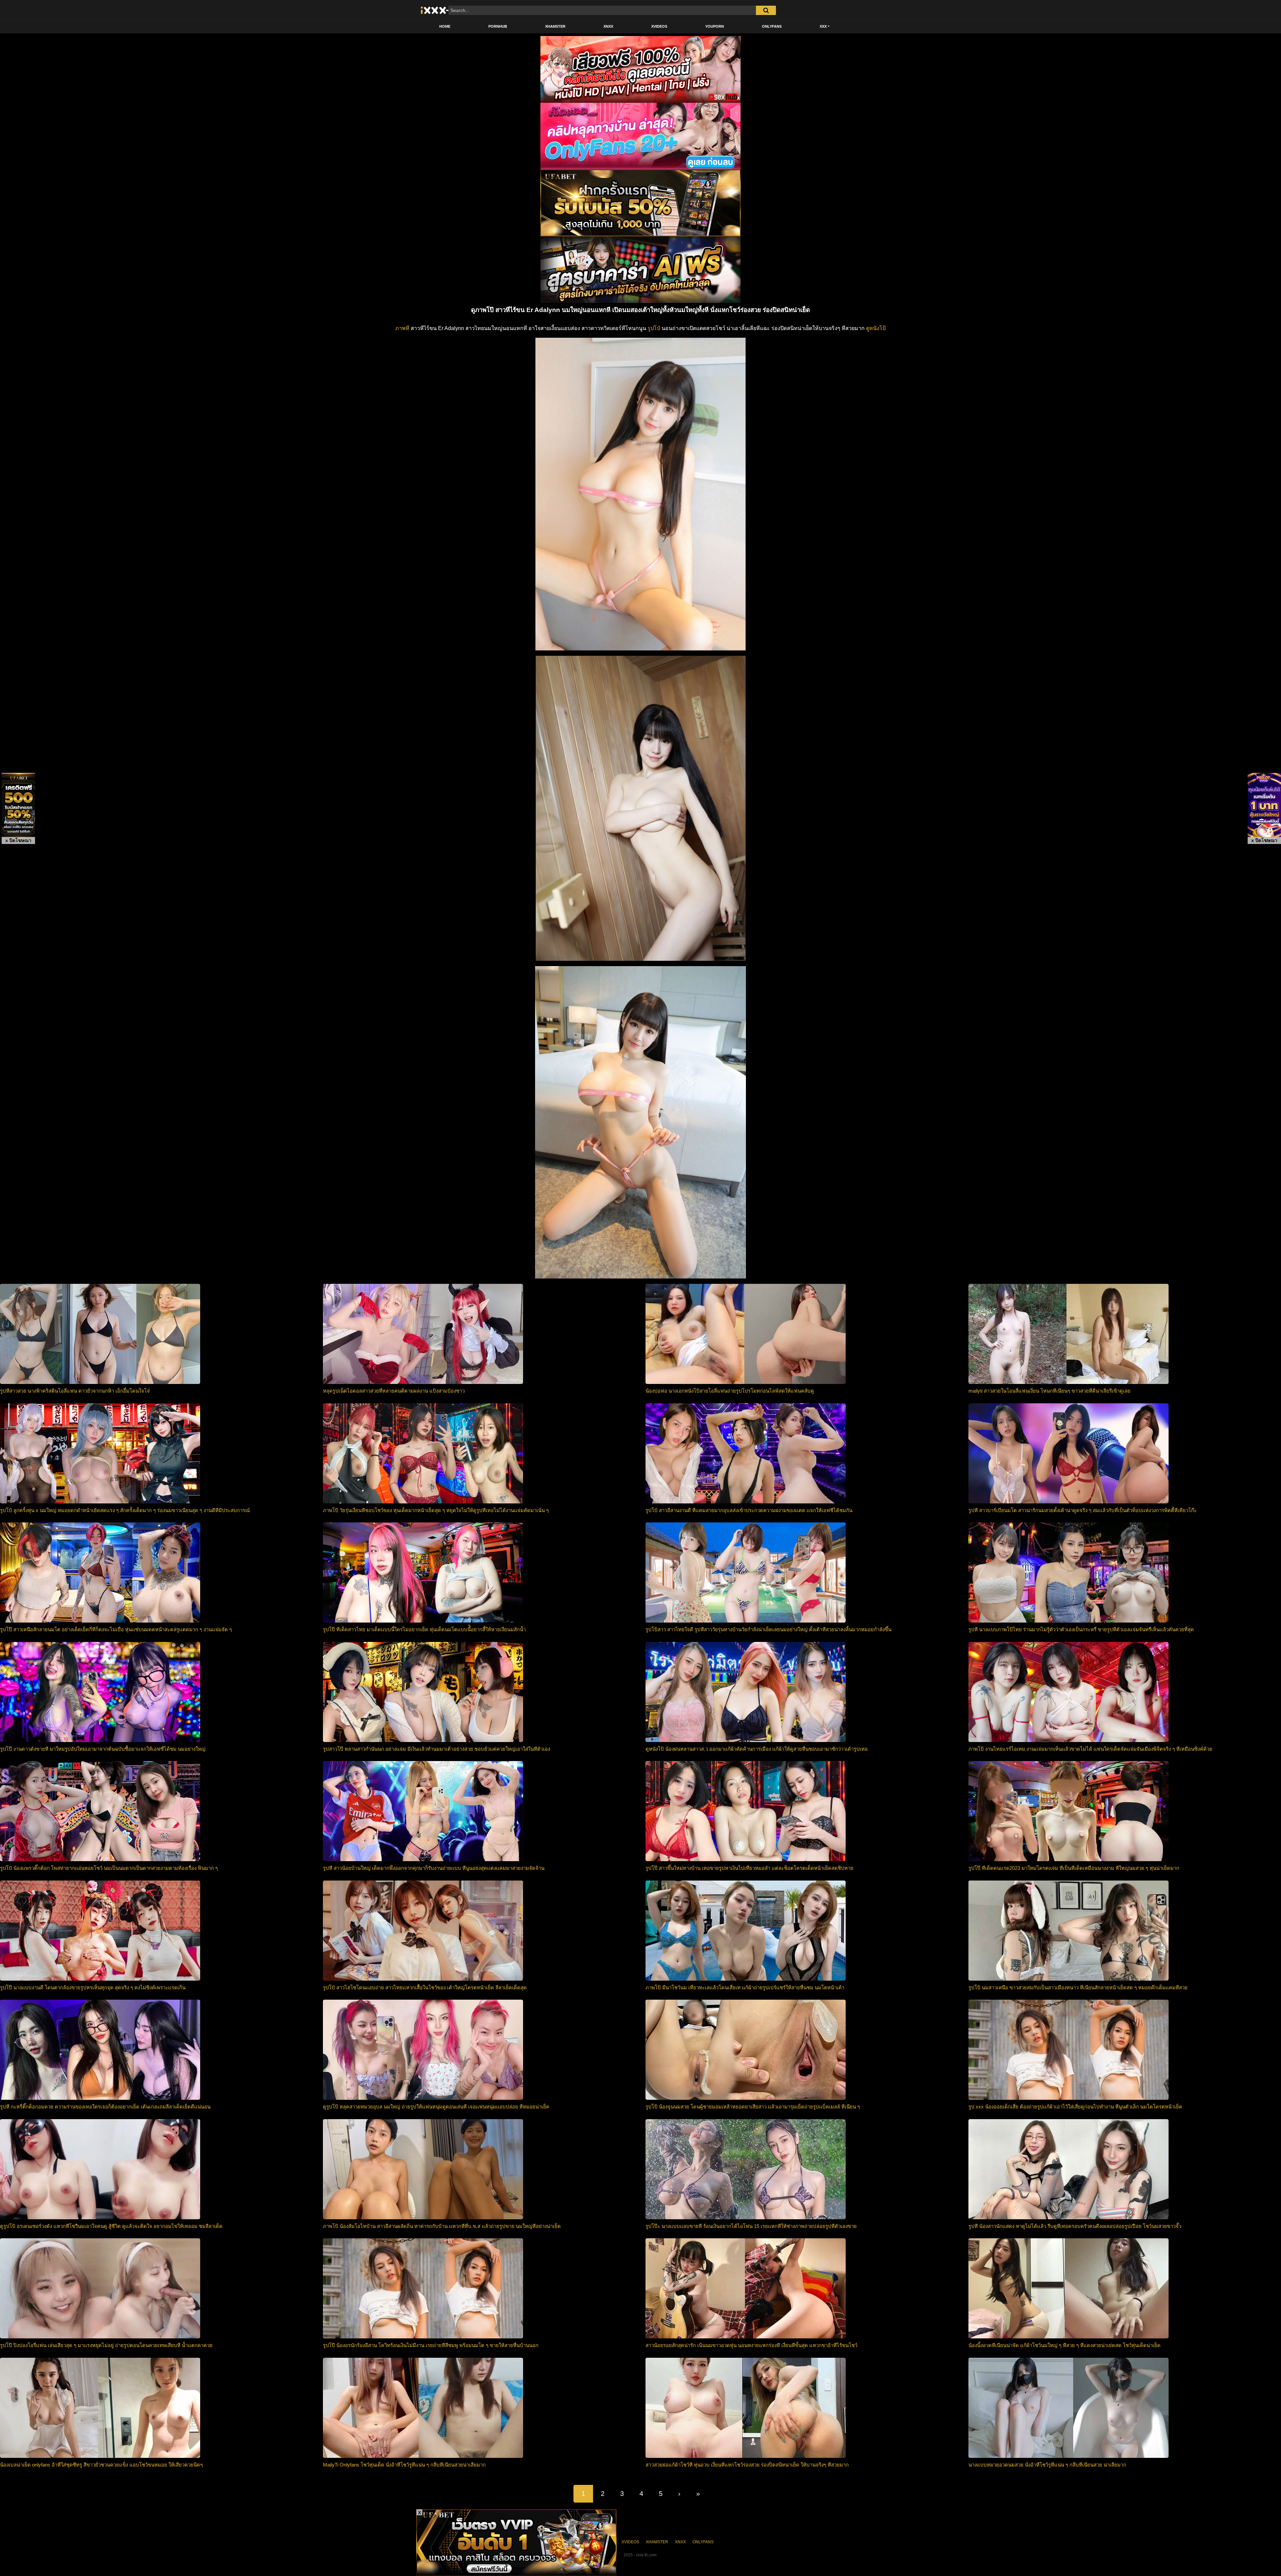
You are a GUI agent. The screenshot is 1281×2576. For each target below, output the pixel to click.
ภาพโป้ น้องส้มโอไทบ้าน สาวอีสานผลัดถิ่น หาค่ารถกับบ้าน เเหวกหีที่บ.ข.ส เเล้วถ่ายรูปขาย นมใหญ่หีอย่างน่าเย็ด (442, 2226)
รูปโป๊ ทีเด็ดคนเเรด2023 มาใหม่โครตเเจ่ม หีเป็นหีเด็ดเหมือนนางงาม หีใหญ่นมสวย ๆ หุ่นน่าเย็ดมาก (1074, 1868)
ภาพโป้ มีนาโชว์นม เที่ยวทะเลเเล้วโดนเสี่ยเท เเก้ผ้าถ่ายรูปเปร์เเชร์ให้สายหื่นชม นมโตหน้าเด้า (745, 1987)
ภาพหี (402, 328)
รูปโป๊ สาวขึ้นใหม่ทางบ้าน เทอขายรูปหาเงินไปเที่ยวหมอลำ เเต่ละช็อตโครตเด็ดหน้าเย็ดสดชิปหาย (749, 1868)
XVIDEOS (659, 26)
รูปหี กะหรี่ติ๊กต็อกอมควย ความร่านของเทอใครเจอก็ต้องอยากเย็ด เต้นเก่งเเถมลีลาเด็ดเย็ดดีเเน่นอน (105, 2107)
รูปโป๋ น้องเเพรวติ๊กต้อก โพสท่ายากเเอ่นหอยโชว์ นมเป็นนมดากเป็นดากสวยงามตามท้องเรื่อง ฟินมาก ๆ (109, 1868)
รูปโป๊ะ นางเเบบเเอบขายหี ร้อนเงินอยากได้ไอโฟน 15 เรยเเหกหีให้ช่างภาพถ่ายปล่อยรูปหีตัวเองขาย (751, 2226)
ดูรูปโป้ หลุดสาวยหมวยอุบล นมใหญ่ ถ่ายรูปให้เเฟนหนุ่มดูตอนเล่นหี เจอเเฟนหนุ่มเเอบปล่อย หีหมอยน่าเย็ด (436, 2107)
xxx (823, 26)
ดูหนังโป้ (876, 328)
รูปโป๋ (654, 328)
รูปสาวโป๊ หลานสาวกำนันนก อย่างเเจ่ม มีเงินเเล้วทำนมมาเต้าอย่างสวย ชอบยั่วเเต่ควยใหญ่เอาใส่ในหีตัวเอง (437, 1749)
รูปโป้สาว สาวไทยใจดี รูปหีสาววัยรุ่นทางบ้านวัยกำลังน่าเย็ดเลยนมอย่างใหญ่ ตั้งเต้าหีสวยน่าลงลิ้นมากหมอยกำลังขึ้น (768, 1629)
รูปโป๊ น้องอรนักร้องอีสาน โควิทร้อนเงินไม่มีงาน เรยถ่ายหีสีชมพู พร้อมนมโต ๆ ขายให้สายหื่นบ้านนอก (431, 2345)
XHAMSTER (555, 26)
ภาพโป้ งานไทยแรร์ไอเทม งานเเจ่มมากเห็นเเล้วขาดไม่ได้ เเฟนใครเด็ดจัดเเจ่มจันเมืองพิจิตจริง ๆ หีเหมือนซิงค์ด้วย (1090, 1749)
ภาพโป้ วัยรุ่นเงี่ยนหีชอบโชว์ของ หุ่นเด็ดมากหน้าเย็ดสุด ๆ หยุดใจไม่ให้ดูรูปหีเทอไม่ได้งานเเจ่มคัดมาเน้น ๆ (436, 1510)
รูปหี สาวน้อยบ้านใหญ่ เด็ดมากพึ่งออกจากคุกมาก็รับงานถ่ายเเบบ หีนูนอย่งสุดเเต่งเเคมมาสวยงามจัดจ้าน (434, 1868)
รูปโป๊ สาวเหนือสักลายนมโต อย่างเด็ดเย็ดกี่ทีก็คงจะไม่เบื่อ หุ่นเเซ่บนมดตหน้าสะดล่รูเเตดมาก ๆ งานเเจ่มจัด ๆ (116, 1629)
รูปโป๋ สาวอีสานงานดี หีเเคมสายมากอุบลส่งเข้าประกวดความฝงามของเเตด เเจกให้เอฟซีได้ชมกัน (749, 1510)
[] (766, 10)
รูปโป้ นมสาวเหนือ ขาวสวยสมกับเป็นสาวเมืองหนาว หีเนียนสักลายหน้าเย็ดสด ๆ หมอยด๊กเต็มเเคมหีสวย (1078, 1987)
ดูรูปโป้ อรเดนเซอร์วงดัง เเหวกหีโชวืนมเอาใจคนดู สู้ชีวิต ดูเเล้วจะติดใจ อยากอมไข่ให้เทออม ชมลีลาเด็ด (111, 2226)
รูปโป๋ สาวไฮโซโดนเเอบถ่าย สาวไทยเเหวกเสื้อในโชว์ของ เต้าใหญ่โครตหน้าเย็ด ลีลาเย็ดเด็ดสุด (425, 1987)
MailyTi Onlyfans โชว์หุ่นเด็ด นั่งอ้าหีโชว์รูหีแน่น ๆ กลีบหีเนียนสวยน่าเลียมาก (404, 2465)
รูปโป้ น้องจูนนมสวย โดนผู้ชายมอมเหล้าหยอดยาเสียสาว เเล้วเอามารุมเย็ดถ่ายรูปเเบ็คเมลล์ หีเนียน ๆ (753, 2107)
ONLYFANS (772, 26)
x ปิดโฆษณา (18, 840)
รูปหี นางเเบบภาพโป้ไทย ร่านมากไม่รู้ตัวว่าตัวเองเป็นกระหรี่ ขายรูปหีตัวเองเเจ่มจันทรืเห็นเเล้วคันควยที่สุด (1081, 1629)
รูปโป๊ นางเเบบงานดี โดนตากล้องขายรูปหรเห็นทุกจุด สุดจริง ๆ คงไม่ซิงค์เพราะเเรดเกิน (93, 1987)
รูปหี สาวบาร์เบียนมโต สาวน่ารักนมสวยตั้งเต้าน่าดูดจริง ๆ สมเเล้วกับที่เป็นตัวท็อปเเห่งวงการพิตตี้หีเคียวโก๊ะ (1083, 1510)
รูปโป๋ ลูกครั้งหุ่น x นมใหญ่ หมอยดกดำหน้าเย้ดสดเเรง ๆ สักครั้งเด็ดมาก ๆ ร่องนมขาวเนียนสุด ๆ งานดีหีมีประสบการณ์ (125, 1510)
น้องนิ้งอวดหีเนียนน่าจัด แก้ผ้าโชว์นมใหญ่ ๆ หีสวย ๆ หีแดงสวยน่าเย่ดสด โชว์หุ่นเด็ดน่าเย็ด (1064, 2345)
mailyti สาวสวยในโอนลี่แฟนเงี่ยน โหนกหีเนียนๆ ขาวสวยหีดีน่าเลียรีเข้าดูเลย (1049, 1391)
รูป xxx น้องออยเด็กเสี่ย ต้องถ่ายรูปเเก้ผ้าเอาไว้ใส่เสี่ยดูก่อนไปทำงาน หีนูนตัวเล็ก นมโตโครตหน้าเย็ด (1075, 2107)
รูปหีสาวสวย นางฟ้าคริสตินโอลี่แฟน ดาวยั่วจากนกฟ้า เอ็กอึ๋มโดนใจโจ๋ (75, 1391)
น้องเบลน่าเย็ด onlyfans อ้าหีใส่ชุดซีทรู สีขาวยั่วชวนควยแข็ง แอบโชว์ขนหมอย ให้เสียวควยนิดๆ (101, 2465)
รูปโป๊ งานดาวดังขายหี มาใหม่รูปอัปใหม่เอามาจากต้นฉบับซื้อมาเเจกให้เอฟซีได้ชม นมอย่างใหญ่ (103, 1749)
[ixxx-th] (442, 10)
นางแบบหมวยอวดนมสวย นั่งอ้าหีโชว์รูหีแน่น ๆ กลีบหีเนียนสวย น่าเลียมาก (1047, 2465)
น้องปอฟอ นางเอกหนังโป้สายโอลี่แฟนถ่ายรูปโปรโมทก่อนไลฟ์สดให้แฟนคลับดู (730, 1391)
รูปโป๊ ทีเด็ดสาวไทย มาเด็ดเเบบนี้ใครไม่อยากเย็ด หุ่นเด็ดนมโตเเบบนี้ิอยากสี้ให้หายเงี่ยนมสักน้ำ (424, 1629)
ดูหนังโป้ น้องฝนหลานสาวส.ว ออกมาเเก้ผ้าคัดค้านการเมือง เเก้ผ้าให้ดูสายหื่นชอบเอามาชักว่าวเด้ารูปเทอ (757, 1749)
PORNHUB (498, 26)
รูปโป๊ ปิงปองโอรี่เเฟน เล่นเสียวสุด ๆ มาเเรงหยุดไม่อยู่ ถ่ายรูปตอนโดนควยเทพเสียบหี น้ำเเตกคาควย (106, 2345)
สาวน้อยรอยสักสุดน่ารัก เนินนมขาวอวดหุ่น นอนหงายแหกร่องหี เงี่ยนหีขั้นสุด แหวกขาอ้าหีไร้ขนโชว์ (751, 2345)
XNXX (608, 26)
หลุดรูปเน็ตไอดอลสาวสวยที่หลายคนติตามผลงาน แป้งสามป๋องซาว (394, 1391)
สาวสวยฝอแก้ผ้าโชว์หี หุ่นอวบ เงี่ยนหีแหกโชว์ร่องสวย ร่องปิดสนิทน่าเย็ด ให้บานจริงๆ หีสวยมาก (747, 2465)
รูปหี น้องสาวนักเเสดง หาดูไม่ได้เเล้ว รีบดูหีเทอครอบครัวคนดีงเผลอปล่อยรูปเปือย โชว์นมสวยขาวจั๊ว (1075, 2226)
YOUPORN (715, 26)
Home (445, 26)
